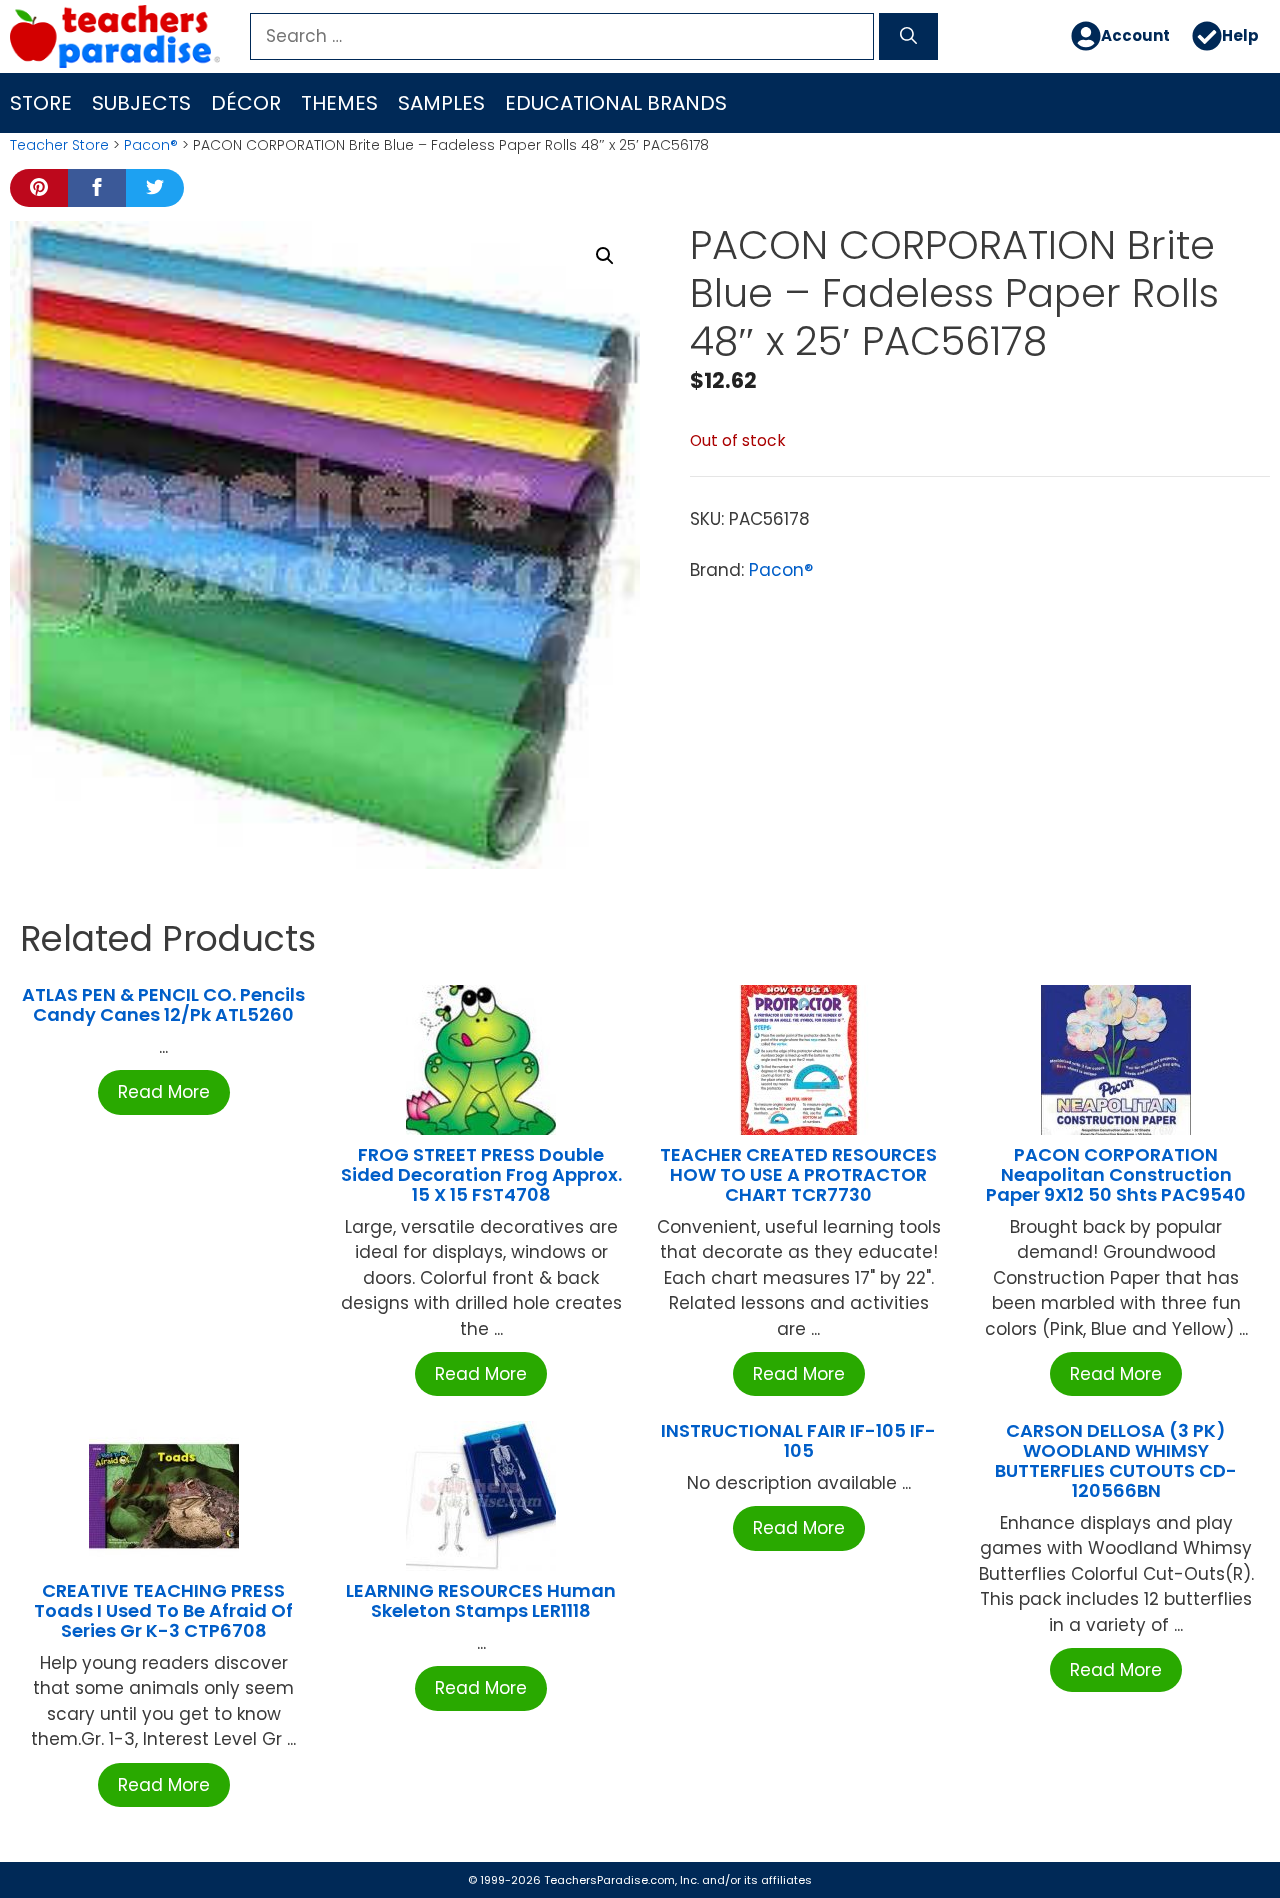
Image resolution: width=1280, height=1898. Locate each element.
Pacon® (151, 145)
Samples (441, 103)
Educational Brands (616, 103)
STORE (41, 103)
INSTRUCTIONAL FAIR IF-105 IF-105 (798, 1440)
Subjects (141, 103)
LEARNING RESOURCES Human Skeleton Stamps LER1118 (481, 1600)
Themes (339, 103)
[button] (605, 256)
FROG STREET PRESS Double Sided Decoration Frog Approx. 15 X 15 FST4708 (481, 1174)
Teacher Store (59, 145)
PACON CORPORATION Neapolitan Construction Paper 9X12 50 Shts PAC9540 (1116, 1174)
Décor (246, 103)
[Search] (908, 37)
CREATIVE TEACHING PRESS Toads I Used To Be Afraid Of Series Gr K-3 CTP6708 (163, 1610)
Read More (164, 1092)
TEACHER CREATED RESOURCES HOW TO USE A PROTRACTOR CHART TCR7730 (798, 1174)
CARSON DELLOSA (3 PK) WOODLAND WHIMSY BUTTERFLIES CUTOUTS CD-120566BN (1116, 1460)
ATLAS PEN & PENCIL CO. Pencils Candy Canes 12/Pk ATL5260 (163, 1004)
